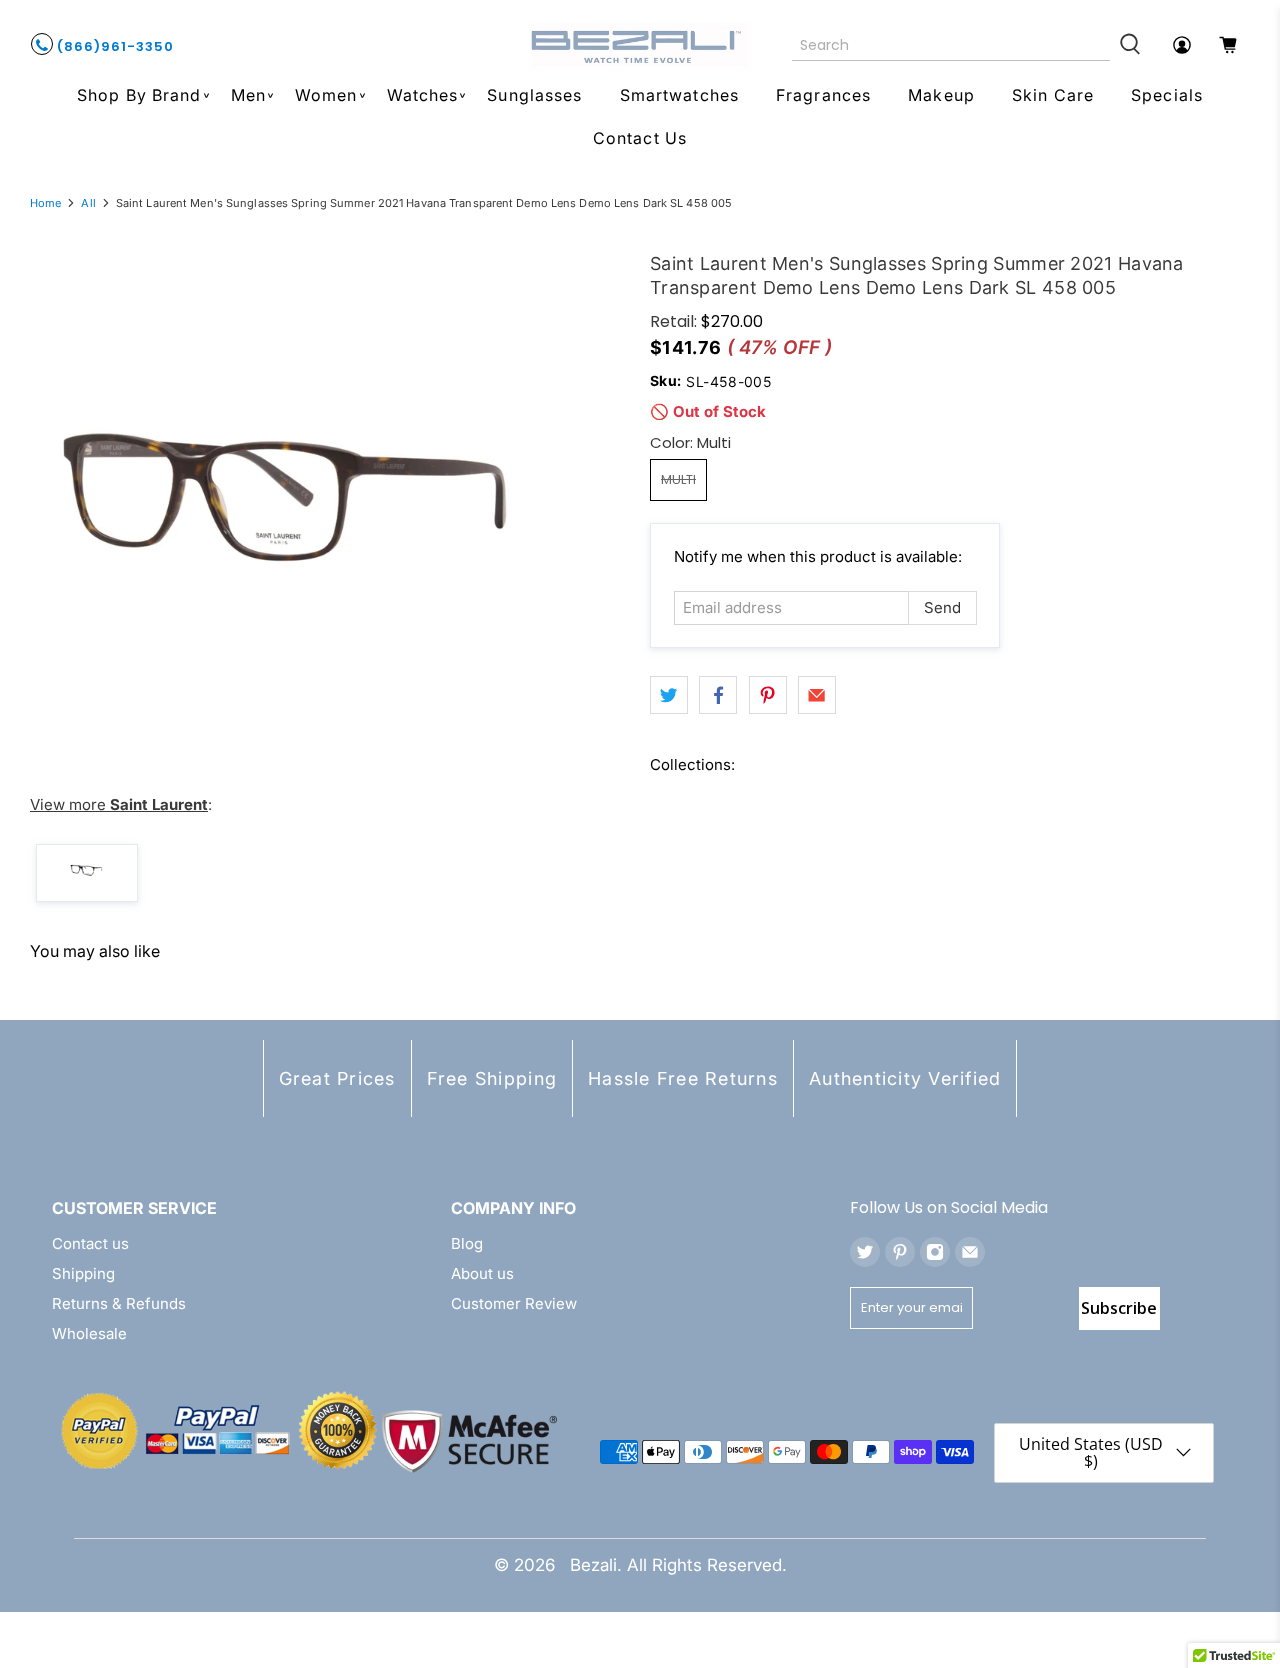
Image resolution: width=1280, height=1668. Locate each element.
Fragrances (823, 95)
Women (326, 95)
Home (45, 203)
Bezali (593, 1565)
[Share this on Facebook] (718, 695)
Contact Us (640, 138)
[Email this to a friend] (817, 695)
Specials (1167, 95)
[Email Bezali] (970, 1252)
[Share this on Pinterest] (768, 695)
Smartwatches (679, 95)
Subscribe (1119, 1308)
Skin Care (1053, 95)
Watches (423, 95)
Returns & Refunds (119, 1303)
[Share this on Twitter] (669, 695)
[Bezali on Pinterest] (900, 1252)
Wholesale (89, 1333)
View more (119, 804)
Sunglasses (534, 95)
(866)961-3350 (113, 46)
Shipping (83, 1273)
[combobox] (951, 45)
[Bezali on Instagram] (935, 1252)
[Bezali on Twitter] (865, 1252)
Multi (678, 479)
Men (248, 95)
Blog (467, 1243)
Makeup (941, 95)
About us (482, 1273)
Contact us (90, 1243)
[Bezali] (640, 45)
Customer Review (514, 1303)
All (88, 203)
